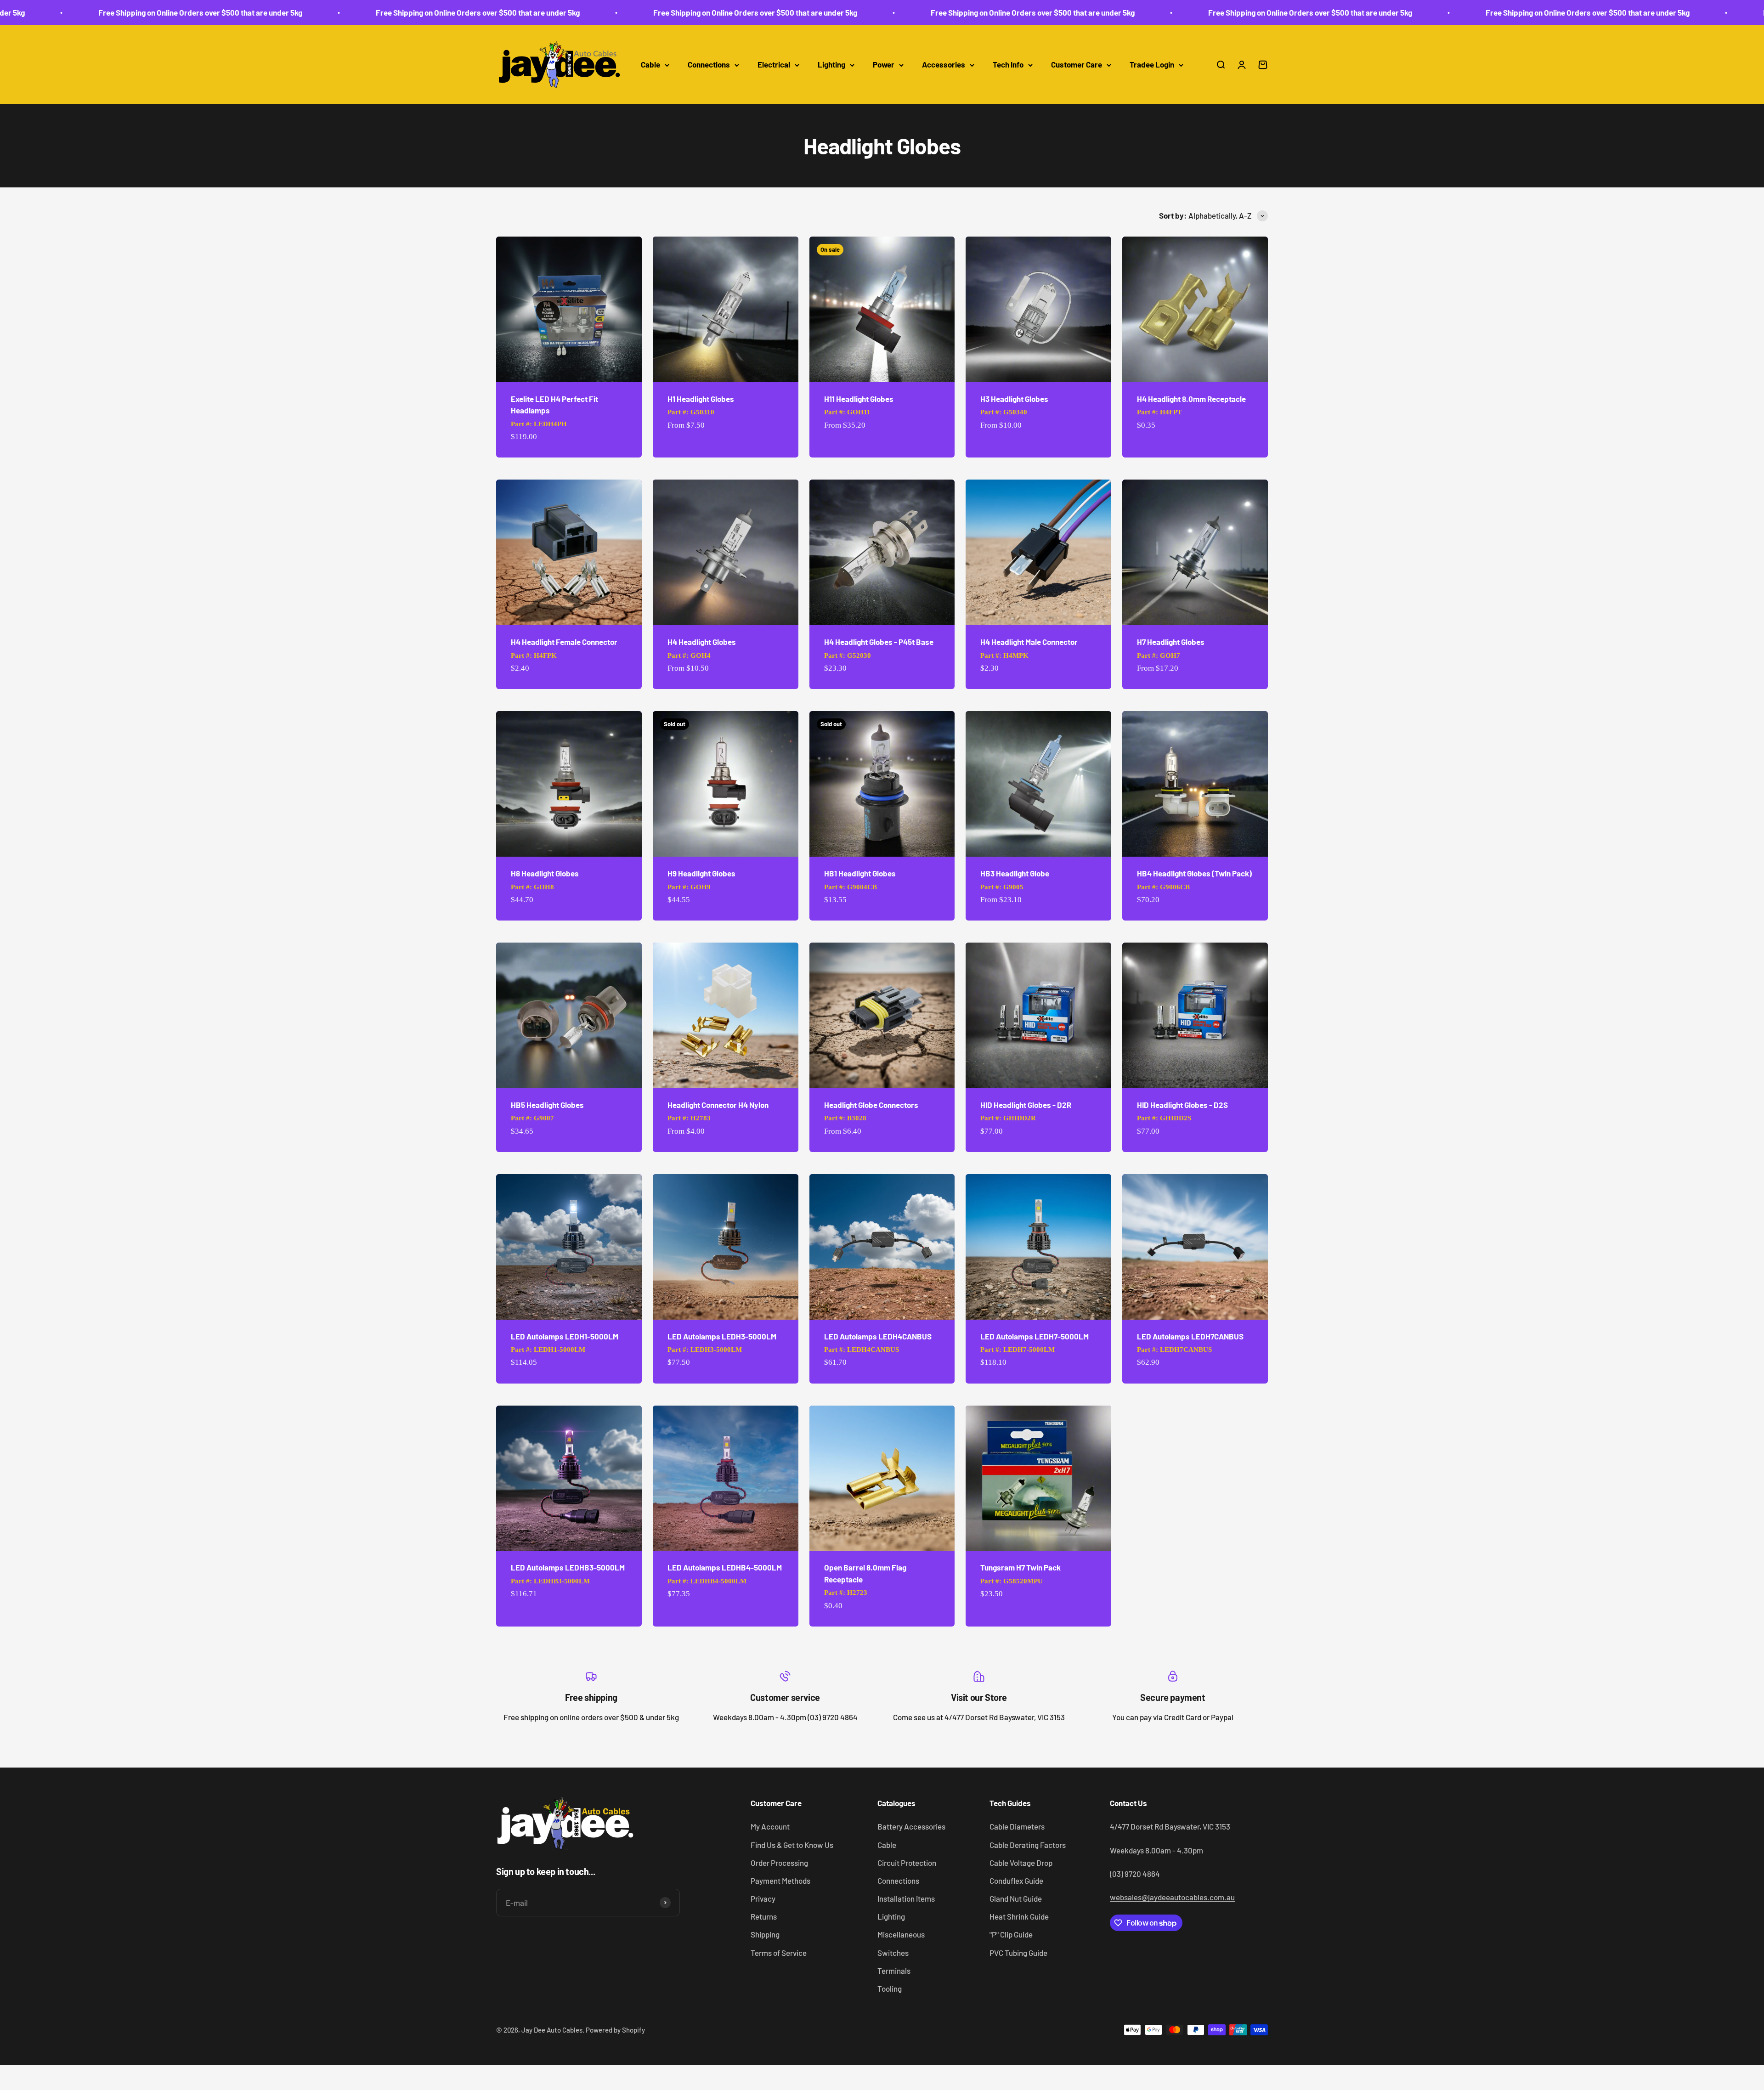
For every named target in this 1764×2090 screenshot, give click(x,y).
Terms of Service (779, 1953)
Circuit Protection (907, 1863)
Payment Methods (780, 1881)
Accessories (944, 65)
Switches (893, 1953)
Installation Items (906, 1898)
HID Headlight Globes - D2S (1182, 1105)
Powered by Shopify (615, 2030)
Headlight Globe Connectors (871, 1105)
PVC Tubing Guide (1018, 1953)
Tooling (890, 1988)
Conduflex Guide (1016, 1881)
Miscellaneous (901, 1934)
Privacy (763, 1898)
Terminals (894, 1971)
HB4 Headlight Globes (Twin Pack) (1194, 873)
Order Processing (779, 1863)
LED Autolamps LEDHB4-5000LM (725, 1567)
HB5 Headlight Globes (547, 1105)
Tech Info (1008, 65)
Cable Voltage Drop (1021, 1863)
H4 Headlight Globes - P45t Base (879, 642)
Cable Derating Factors (1028, 1845)
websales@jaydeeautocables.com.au (1172, 1897)
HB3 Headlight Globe (1015, 873)
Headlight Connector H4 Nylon (718, 1105)
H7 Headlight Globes (1171, 642)
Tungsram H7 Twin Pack (1021, 1567)
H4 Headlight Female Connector (564, 642)
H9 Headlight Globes (701, 873)
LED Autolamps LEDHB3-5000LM (568, 1567)
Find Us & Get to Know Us (792, 1845)
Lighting (831, 65)
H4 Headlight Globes (702, 642)
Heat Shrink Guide (1019, 1916)
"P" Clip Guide (1011, 1934)
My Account (770, 1826)
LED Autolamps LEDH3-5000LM (722, 1336)
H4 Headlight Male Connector (1029, 642)
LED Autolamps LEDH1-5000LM (565, 1336)
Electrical (774, 65)
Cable (650, 65)
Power (884, 65)
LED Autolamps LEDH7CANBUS (1190, 1336)
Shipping (765, 1934)
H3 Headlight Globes (1014, 399)
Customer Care (1077, 65)
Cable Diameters (1017, 1826)
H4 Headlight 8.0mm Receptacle (1191, 399)
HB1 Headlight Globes (860, 873)
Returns (764, 1916)
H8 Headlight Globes (545, 873)
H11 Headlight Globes (859, 399)
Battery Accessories (911, 1826)
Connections (709, 65)
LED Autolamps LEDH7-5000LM (1035, 1336)
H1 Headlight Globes (701, 399)
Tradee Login (1152, 65)
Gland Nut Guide (1016, 1898)
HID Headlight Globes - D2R (1026, 1105)
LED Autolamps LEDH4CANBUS (878, 1336)
